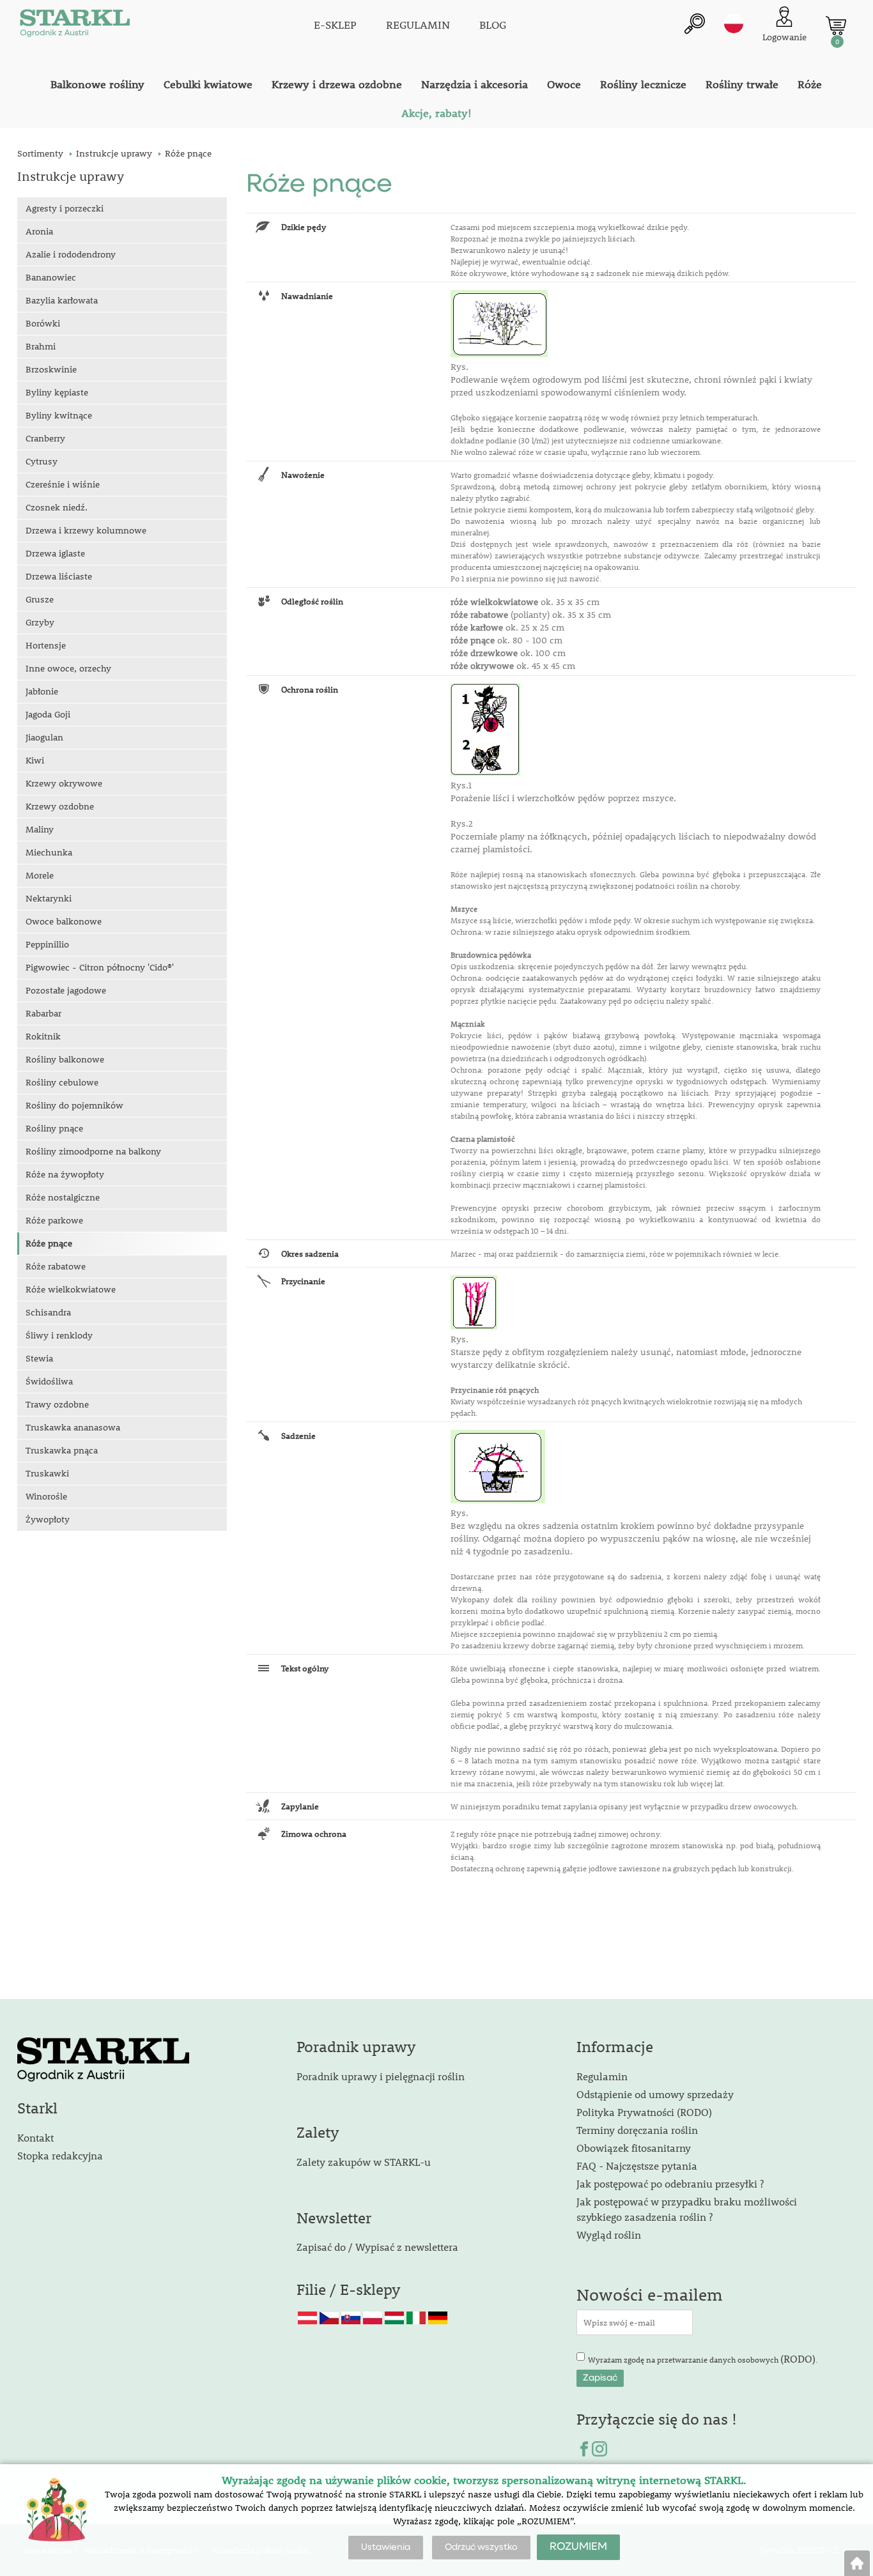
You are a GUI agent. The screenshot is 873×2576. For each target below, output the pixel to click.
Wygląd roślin (609, 2235)
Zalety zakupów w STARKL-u (364, 2162)
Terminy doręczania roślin (637, 2130)
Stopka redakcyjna (60, 2155)
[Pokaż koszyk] (836, 26)
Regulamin (602, 2076)
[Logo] (75, 26)
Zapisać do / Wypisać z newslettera (377, 2247)
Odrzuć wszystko (481, 2547)
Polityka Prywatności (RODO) (644, 2112)
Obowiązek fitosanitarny (634, 2148)
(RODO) (798, 2358)
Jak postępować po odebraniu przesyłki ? (670, 2183)
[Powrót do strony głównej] (857, 2563)
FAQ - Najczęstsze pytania (637, 2166)
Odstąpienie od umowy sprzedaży (655, 2094)
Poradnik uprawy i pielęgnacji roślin (381, 2076)
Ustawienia (386, 2547)
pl (734, 24)
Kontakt (35, 2137)
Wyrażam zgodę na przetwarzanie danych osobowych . (703, 2358)
